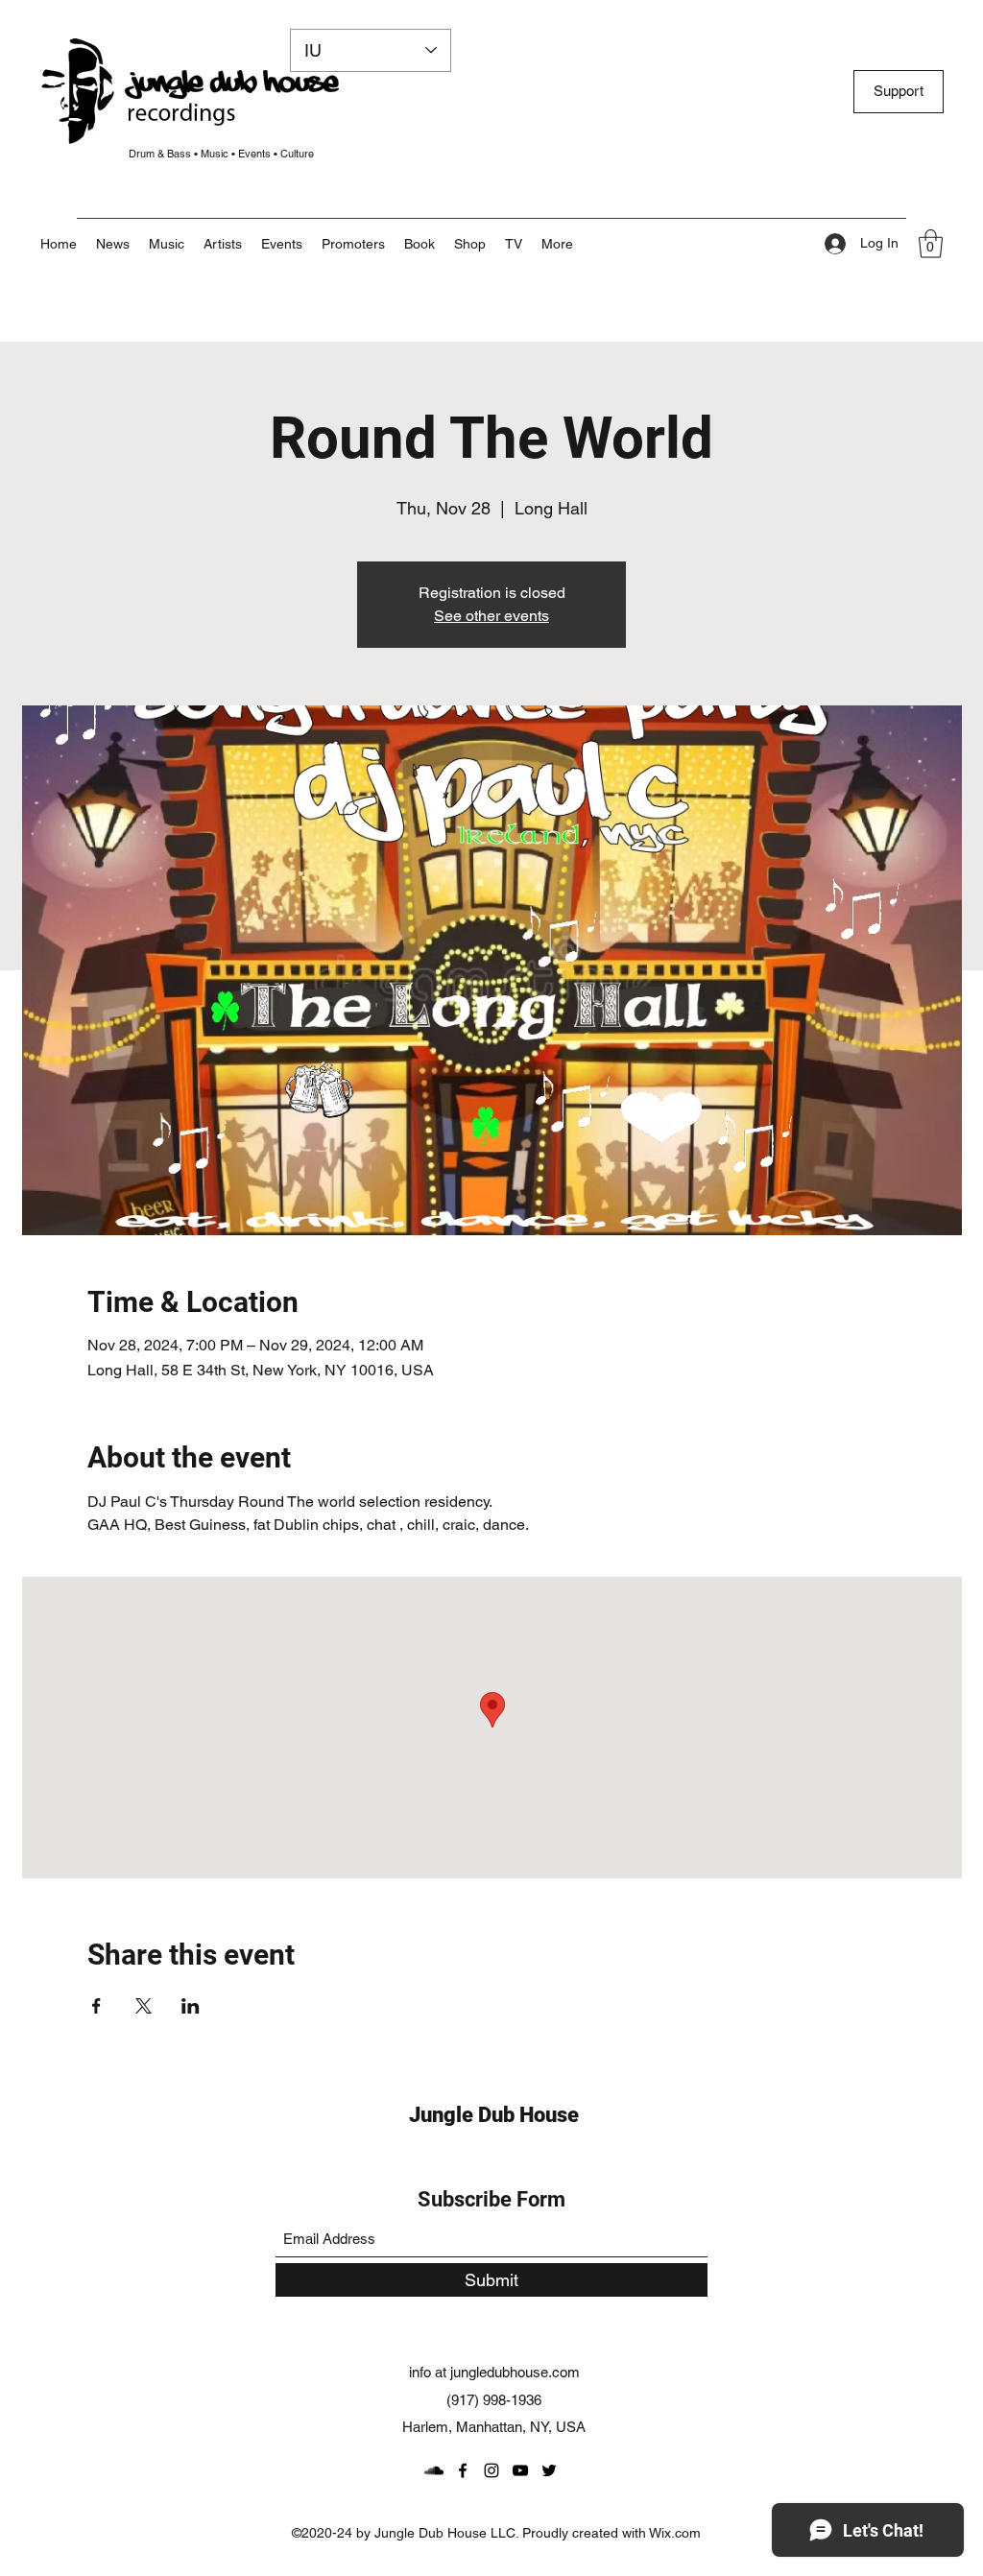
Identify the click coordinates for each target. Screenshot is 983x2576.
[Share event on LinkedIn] (191, 2006)
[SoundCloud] (434, 2470)
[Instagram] (491, 2470)
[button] (557, 244)
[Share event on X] (144, 2006)
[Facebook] (463, 2470)
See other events (491, 616)
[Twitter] (549, 2470)
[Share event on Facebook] (96, 2006)
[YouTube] (520, 2470)
